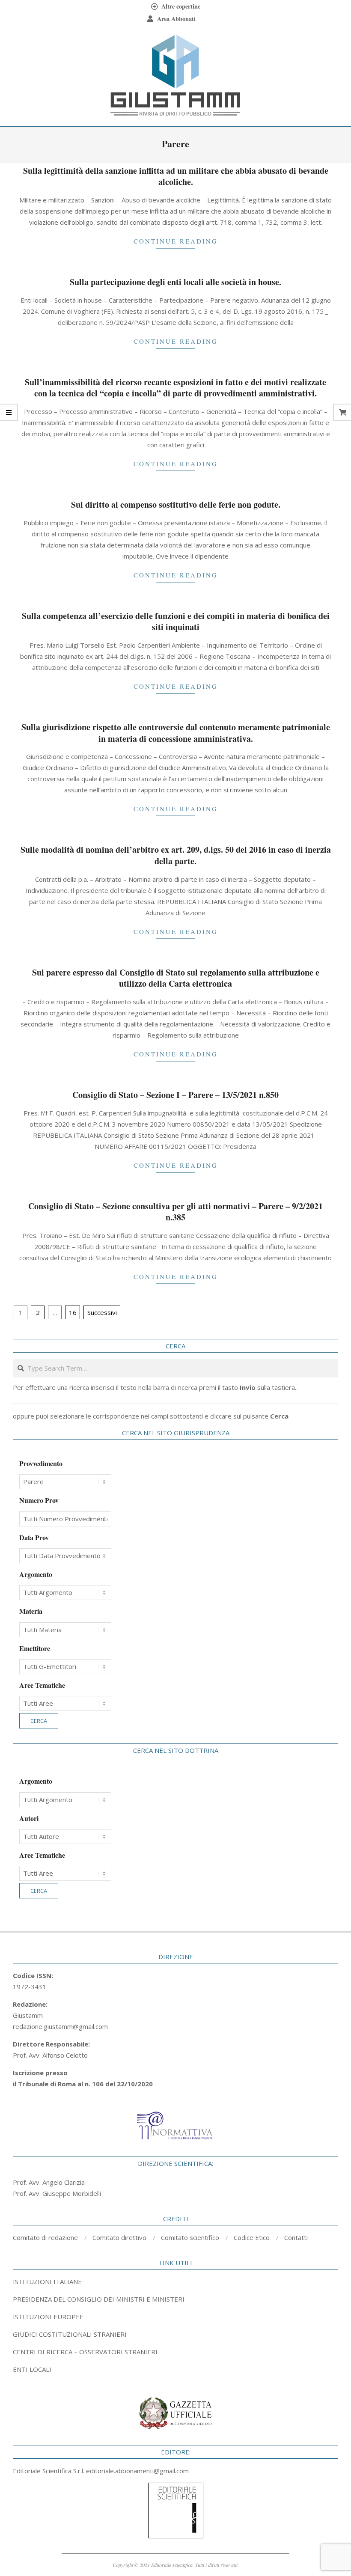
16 (73, 1312)
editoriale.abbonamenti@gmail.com (137, 2471)
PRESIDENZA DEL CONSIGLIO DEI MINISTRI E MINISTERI (99, 2299)
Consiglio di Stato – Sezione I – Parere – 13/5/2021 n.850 (175, 1095)
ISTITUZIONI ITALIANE (47, 2282)
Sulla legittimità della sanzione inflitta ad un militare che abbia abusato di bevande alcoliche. (176, 176)
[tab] (175, 2299)
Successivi (102, 1312)
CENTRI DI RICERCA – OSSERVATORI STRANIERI (85, 2352)
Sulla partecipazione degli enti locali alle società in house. (175, 282)
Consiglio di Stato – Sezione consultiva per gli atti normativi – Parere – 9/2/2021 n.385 (175, 1212)
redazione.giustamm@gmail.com (60, 2026)
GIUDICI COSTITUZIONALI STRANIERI (70, 2334)
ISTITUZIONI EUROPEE (48, 2317)
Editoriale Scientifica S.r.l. (49, 2471)
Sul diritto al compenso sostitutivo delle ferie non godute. (176, 504)
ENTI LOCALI (32, 2369)
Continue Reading (176, 241)
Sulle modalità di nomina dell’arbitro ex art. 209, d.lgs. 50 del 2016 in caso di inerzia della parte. (176, 855)
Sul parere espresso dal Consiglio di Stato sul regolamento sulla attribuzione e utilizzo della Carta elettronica (176, 978)
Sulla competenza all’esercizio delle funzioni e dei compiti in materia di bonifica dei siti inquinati (176, 622)
